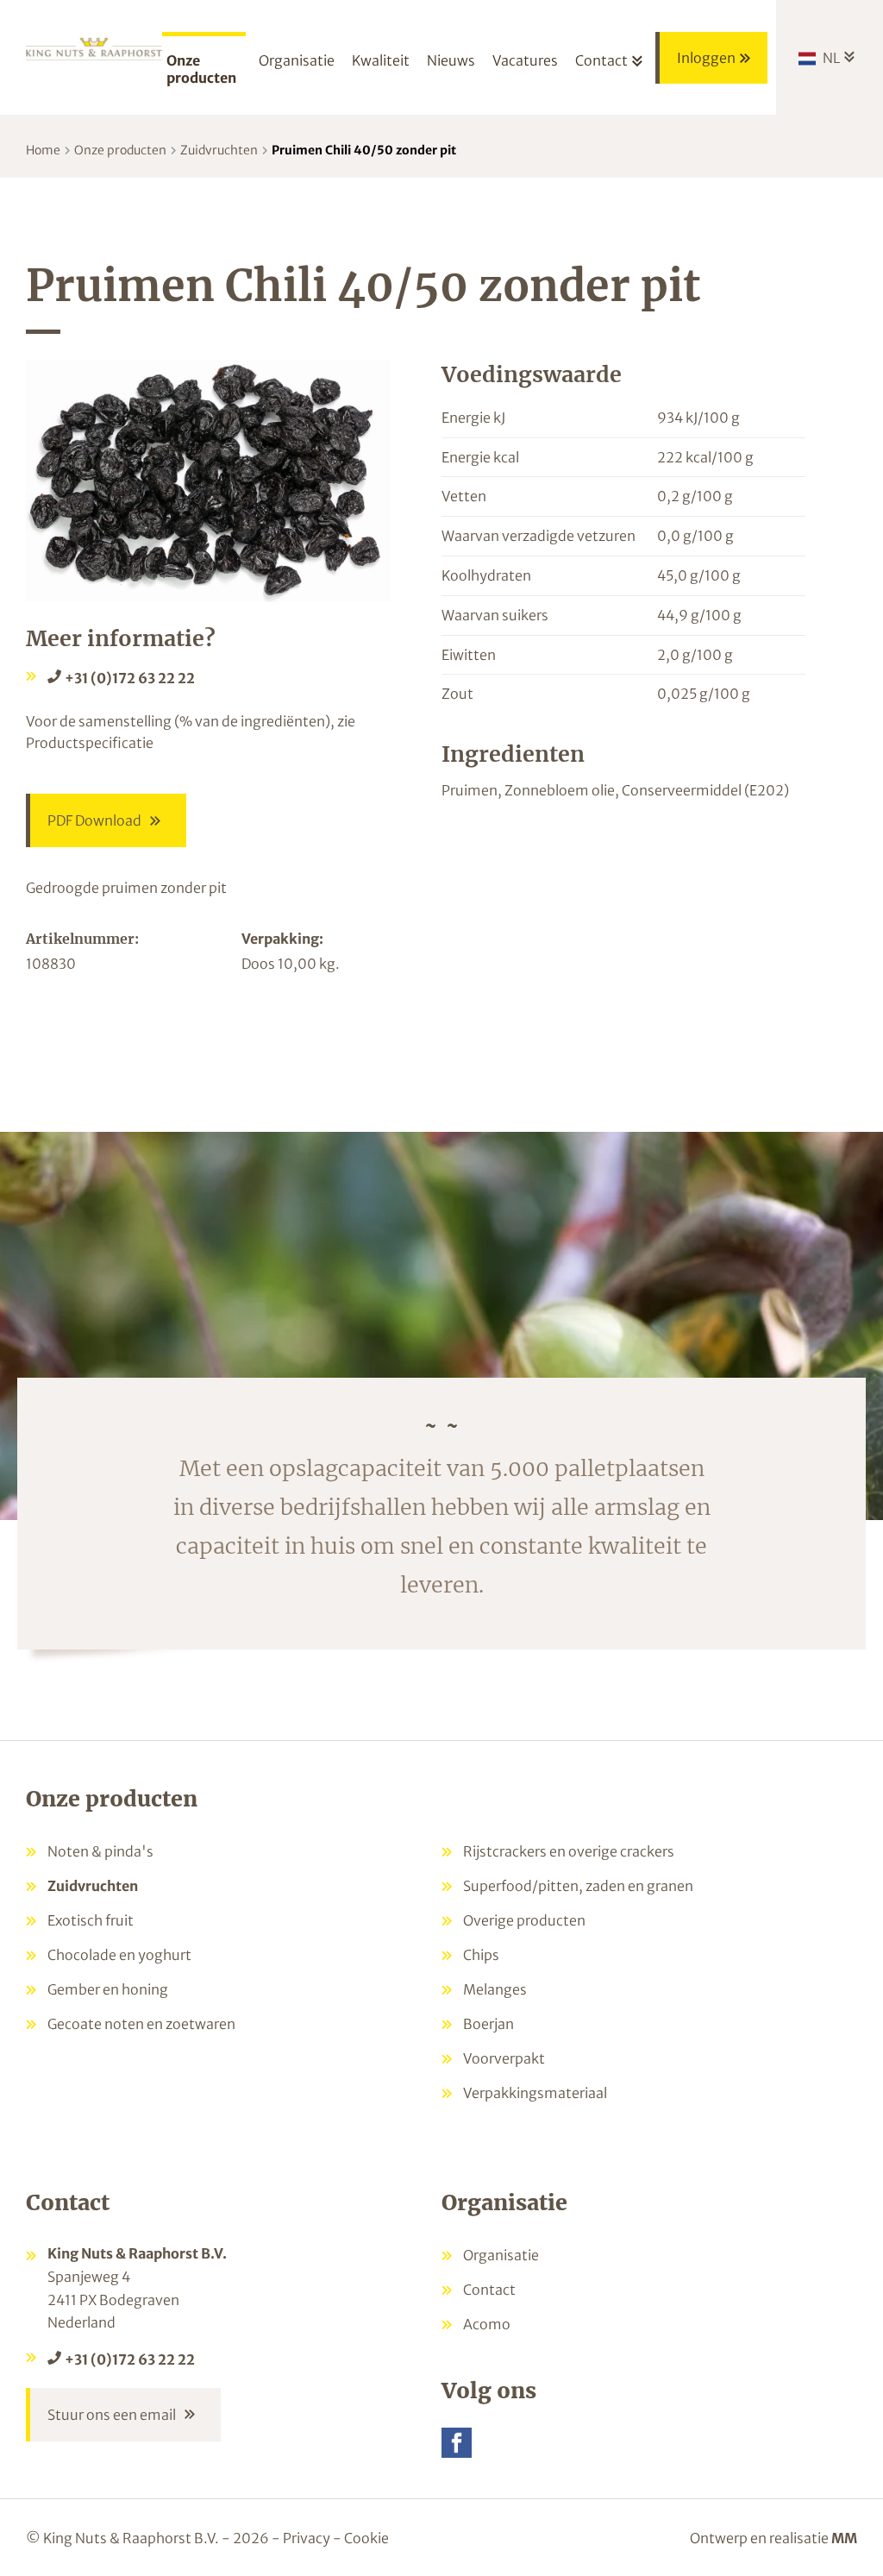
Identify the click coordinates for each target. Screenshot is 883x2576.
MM (844, 2538)
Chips (481, 1955)
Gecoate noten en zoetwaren (141, 2024)
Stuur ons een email (112, 2415)
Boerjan (488, 2024)
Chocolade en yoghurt (119, 1955)
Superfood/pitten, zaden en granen (578, 1886)
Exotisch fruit (91, 1920)
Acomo (487, 2324)
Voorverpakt (504, 2058)
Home (43, 150)
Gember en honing (108, 1989)
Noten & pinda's (100, 1851)
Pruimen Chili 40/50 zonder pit (364, 150)
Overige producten (524, 1920)
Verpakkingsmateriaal (535, 2093)
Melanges (495, 1989)
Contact (489, 2290)
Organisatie (501, 2255)
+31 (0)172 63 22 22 (130, 678)
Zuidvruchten (219, 150)
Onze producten (120, 150)
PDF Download (94, 820)
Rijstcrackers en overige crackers (569, 1851)
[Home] (94, 53)
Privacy (307, 2538)
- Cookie (361, 2538)
